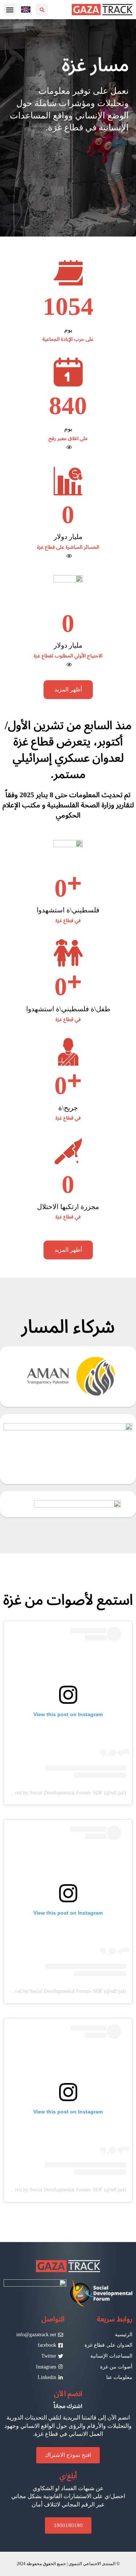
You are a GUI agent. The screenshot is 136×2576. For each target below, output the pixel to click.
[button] (10, 10)
